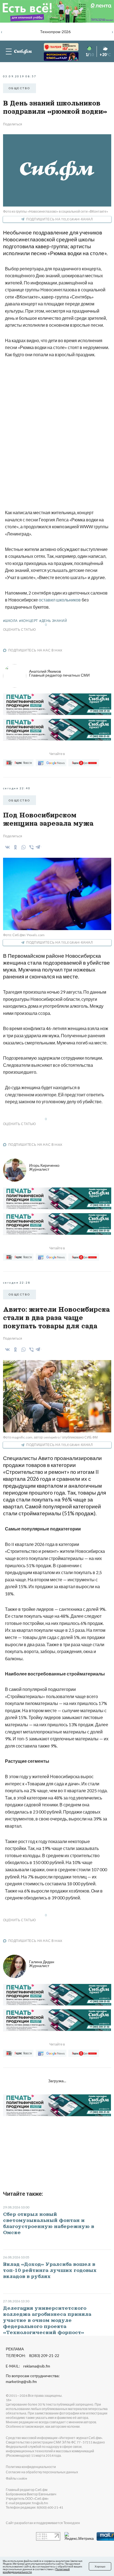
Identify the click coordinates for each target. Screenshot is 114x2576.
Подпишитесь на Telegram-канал (59, 219)
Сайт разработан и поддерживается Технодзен (43, 2523)
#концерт (28, 621)
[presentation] (2, 31)
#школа (11, 621)
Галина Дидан (42, 1964)
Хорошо (100, 2566)
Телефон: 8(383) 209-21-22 (33, 2356)
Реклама (15, 2349)
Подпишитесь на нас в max (35, 650)
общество (20, 88)
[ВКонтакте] (7, 847)
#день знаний (53, 621)
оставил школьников (60, 600)
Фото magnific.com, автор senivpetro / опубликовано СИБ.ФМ (50, 1437)
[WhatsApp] (23, 847)
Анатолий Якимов (59, 673)
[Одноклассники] (15, 847)
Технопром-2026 (55, 32)
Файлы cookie (16, 2478)
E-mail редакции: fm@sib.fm (27, 2503)
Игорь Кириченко (44, 1167)
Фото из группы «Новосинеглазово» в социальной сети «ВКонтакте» (56, 211)
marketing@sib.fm (21, 2382)
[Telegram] (38, 846)
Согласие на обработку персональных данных (42, 2472)
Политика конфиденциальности (31, 2467)
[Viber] (31, 847)
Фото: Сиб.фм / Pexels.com (24, 935)
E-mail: (28, 2366)
